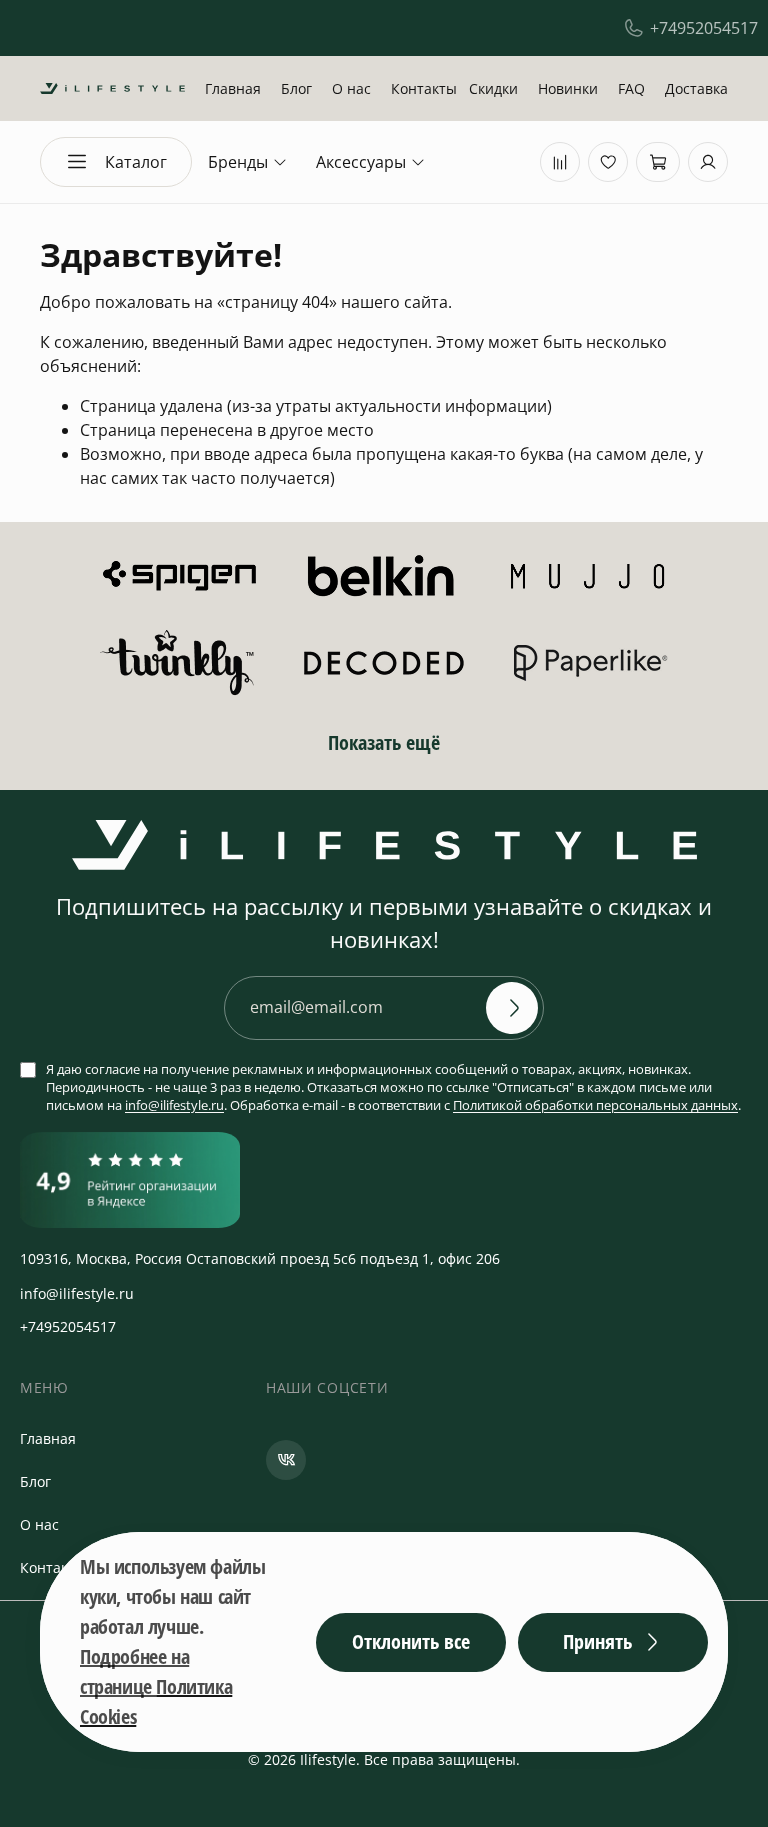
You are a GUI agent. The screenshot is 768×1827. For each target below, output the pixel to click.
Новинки (568, 88)
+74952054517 (704, 28)
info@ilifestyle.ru (174, 1105)
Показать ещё (384, 742)
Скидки (493, 88)
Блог (296, 88)
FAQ (631, 88)
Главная (233, 88)
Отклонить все (411, 1641)
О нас (351, 88)
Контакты (424, 88)
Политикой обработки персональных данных (595, 1105)
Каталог (136, 162)
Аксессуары (361, 162)
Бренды (238, 162)
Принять (597, 1641)
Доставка (696, 88)
